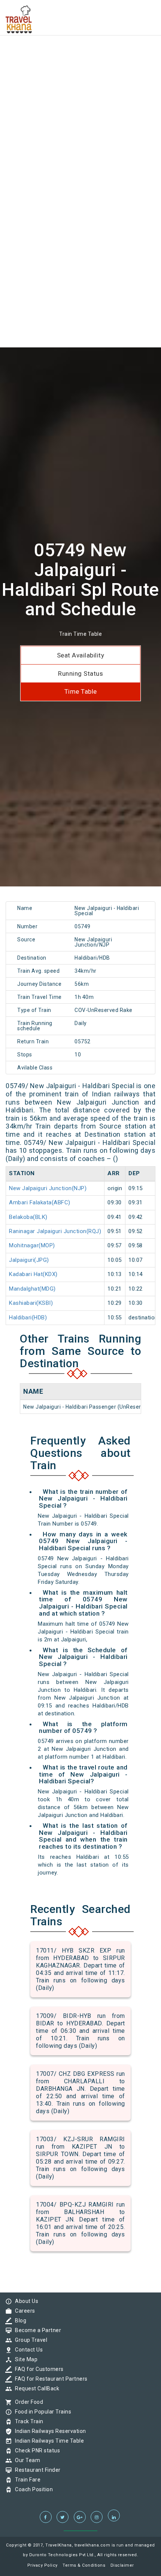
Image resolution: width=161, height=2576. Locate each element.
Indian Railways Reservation (49, 2431)
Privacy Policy (42, 2565)
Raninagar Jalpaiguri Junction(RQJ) (55, 1231)
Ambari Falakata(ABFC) (40, 1202)
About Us (25, 2301)
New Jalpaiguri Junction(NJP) (48, 1188)
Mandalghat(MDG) (32, 1289)
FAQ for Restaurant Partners (49, 2379)
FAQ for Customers (37, 2369)
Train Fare (26, 2480)
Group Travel (29, 2340)
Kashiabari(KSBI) (31, 1303)
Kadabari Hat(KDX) (33, 1274)
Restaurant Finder (36, 2470)
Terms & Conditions (84, 2565)
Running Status (80, 674)
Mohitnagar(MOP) (32, 1245)
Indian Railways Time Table (48, 2441)
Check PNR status (36, 2450)
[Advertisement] (80, 80)
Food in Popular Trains (41, 2412)
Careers (23, 2311)
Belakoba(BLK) (28, 1217)
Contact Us (27, 2350)
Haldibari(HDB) (28, 1318)
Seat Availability (81, 655)
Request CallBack (35, 2388)
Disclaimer (122, 2565)
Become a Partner (36, 2330)
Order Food (27, 2402)
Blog (19, 2320)
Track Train (27, 2421)
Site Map (24, 2359)
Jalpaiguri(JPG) (29, 1260)
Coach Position (32, 2489)
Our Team (26, 2460)
